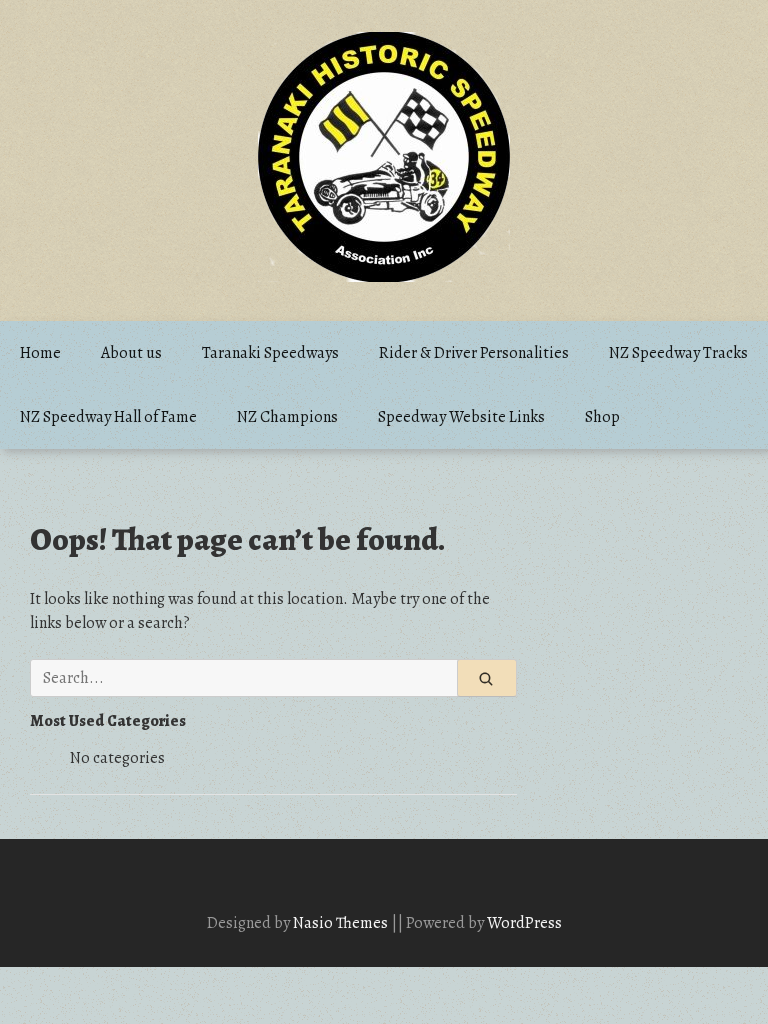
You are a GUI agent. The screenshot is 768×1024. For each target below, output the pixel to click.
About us (131, 353)
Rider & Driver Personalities (474, 353)
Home (40, 353)
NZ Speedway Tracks (678, 353)
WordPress (524, 923)
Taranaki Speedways (270, 353)
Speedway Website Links (461, 417)
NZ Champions (287, 417)
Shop (602, 417)
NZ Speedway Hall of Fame (108, 417)
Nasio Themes (342, 923)
